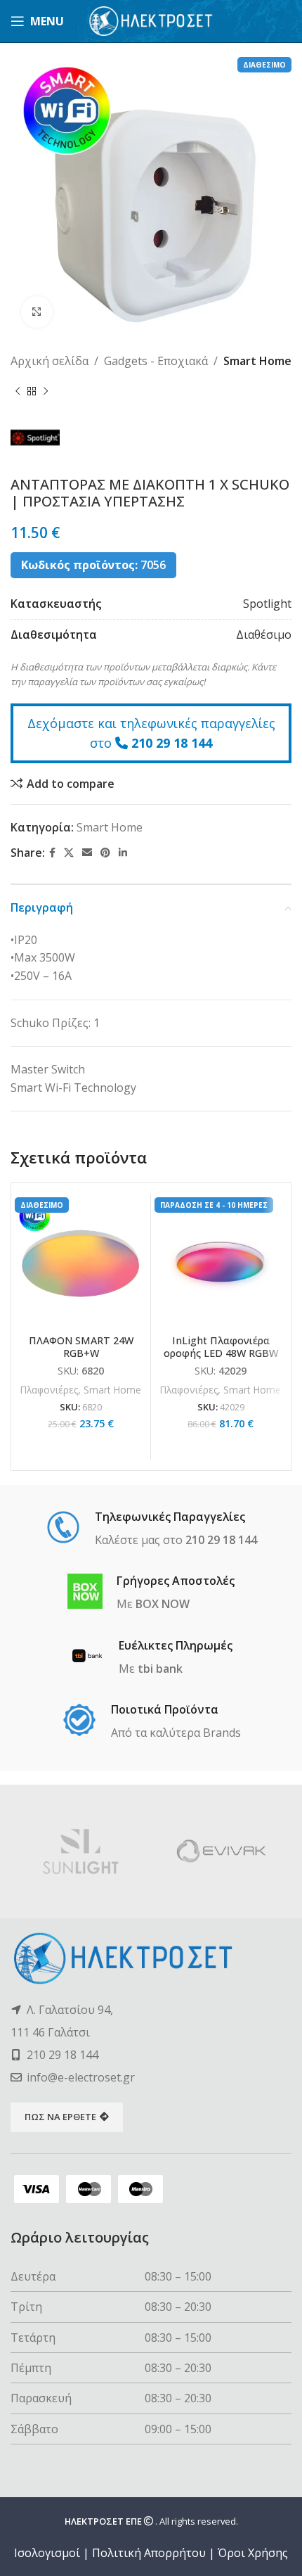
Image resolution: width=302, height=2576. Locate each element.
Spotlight (267, 604)
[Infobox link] (151, 1529)
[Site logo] (151, 20)
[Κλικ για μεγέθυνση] (37, 312)
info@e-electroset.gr (81, 2077)
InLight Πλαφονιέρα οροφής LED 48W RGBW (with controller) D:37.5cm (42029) (221, 1359)
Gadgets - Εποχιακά (156, 361)
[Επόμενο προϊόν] (46, 392)
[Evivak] (221, 1851)
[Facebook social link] (52, 853)
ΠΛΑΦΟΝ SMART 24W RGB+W (81, 1346)
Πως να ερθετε (60, 2117)
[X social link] (69, 853)
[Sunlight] (81, 1851)
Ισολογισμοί (47, 2553)
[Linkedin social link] (123, 853)
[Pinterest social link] (105, 853)
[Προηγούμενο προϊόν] (18, 392)
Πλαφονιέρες (49, 1390)
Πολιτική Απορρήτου (149, 2553)
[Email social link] (87, 853)
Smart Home (257, 361)
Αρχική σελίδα (50, 361)
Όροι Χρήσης (253, 2553)
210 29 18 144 (172, 743)
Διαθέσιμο (264, 635)
